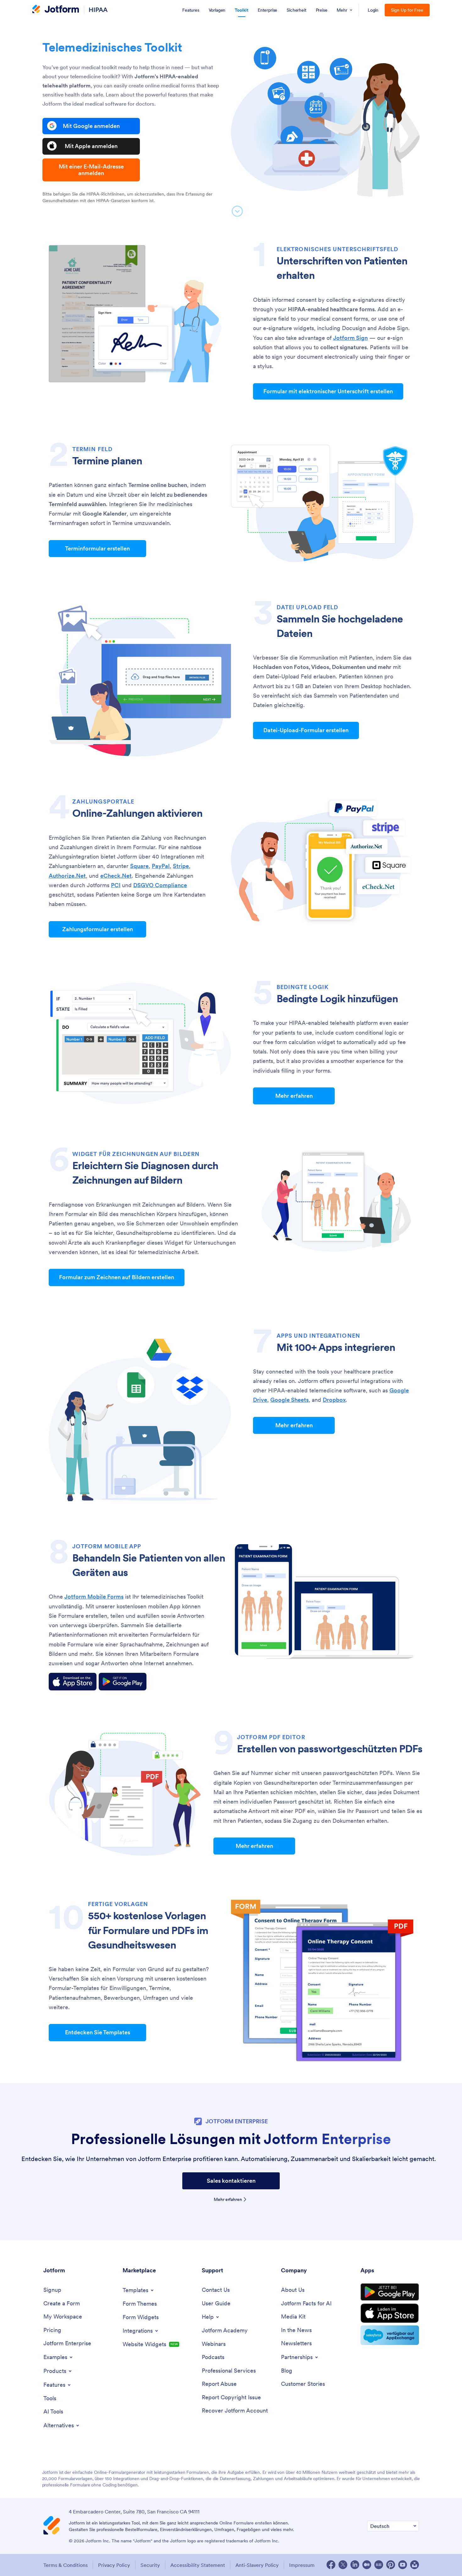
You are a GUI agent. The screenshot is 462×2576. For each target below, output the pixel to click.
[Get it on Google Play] (123, 1682)
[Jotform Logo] (56, 10)
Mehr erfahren (228, 2199)
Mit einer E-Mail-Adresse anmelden (91, 170)
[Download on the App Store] (73, 1682)
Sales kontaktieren (231, 2181)
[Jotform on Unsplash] (415, 2565)
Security (150, 2565)
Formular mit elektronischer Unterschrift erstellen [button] (328, 391)
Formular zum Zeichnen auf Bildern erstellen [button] (117, 1277)
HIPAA (98, 10)
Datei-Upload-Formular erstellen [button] (306, 730)
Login (373, 10)
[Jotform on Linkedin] (355, 2565)
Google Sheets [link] (289, 1400)
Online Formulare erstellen (246, 2523)
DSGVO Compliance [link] (160, 885)
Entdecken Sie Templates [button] (98, 2032)
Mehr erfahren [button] (294, 1096)
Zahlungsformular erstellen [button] (98, 929)
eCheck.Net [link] (116, 876)
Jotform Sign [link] (350, 338)
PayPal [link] (161, 866)
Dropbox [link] (334, 1400)
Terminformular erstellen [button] (97, 548)
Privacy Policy (114, 2565)
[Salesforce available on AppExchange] (390, 2335)
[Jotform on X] (343, 2565)
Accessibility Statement (198, 2565)
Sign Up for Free (407, 10)
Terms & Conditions (66, 2565)
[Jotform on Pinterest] (391, 2565)
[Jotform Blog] (379, 2565)
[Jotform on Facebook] (331, 2565)
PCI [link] (116, 885)
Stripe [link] (181, 866)
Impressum (302, 2565)
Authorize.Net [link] (67, 876)
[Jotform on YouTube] (403, 2565)
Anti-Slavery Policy (257, 2565)
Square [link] (139, 866)
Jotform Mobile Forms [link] (94, 1597)
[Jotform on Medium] (367, 2565)
